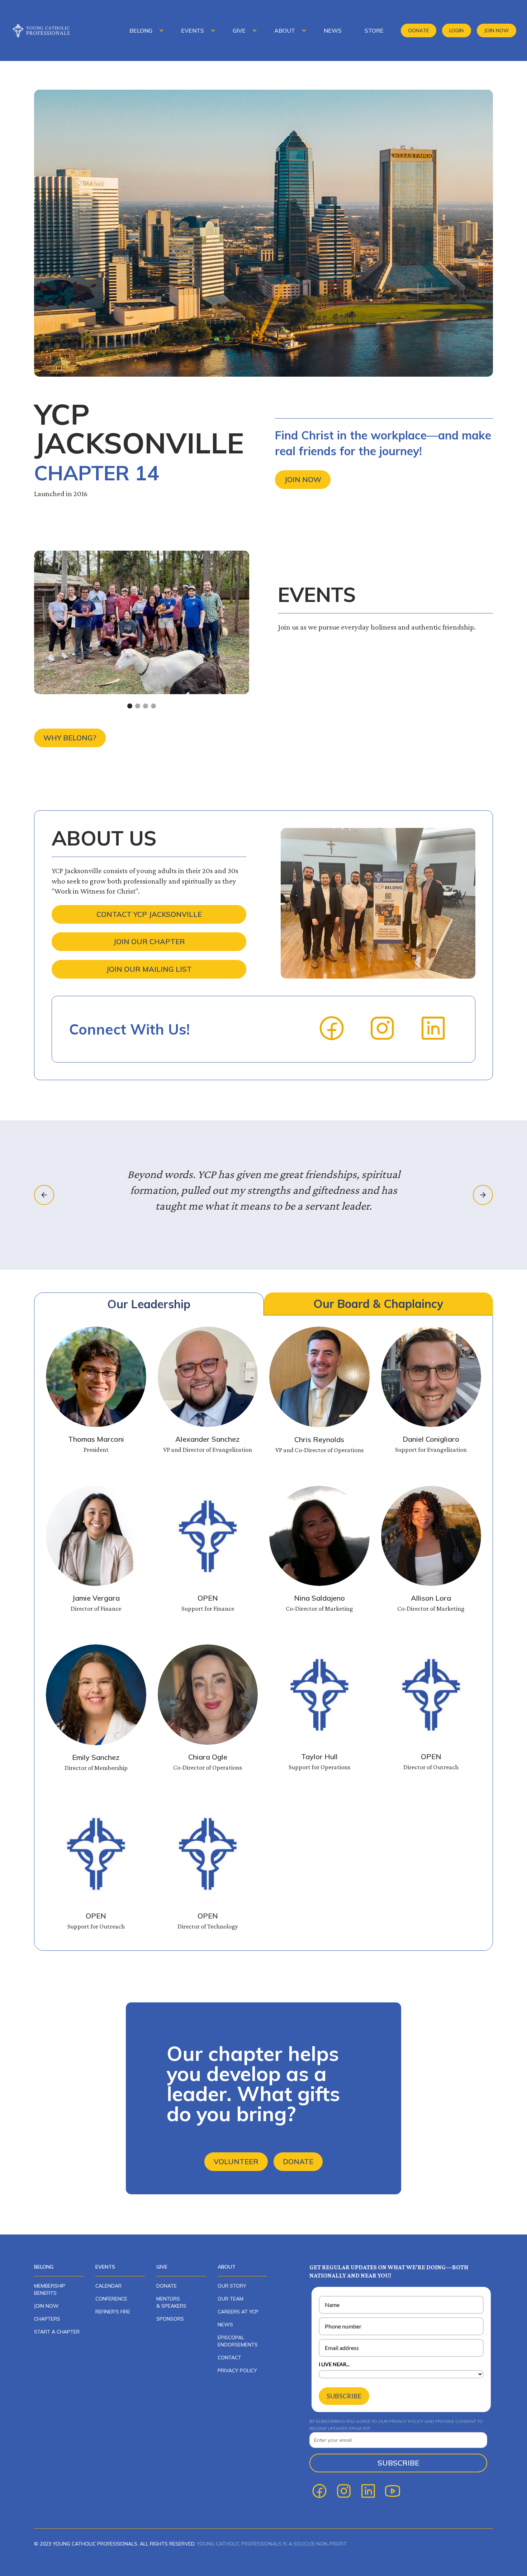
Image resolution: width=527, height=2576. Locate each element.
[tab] (149, 1304)
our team (231, 2299)
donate (167, 2286)
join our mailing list (149, 969)
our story (232, 2286)
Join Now (496, 30)
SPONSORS (170, 2319)
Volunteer (236, 2161)
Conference (111, 2299)
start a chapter (57, 2332)
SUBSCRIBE (344, 2396)
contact (229, 2358)
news (225, 2325)
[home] (47, 30)
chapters (47, 2319)
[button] (144, 30)
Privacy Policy (237, 2370)
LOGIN (456, 30)
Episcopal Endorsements (238, 2341)
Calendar (108, 2286)
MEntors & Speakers (171, 2302)
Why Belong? (70, 738)
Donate (419, 30)
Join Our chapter (149, 941)
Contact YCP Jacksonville (149, 914)
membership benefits (50, 2289)
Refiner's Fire (113, 2312)
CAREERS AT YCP (238, 2312)
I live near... (334, 2364)
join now (46, 2306)
